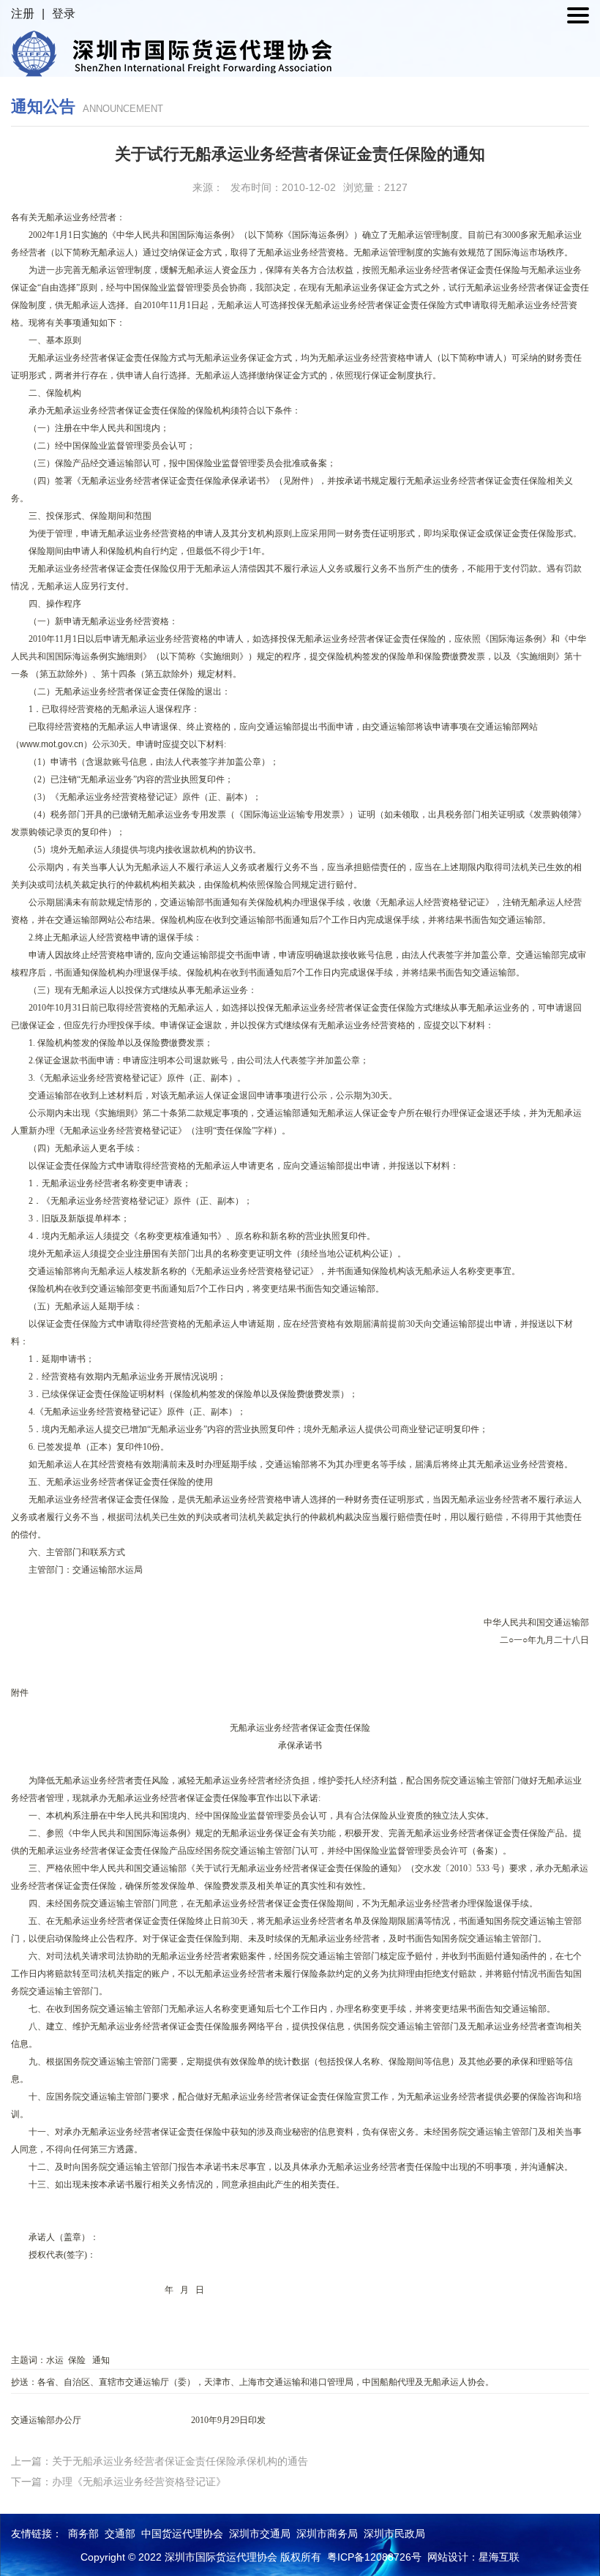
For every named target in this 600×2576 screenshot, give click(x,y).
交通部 (120, 2534)
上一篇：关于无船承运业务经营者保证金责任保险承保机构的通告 (160, 2461)
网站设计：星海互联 (473, 2557)
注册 (23, 14)
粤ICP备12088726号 (374, 2557)
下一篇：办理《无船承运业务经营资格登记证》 (119, 2482)
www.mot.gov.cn (52, 744)
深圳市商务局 (327, 2534)
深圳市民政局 (394, 2534)
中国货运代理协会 (182, 2534)
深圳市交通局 (260, 2534)
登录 (64, 14)
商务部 (83, 2534)
